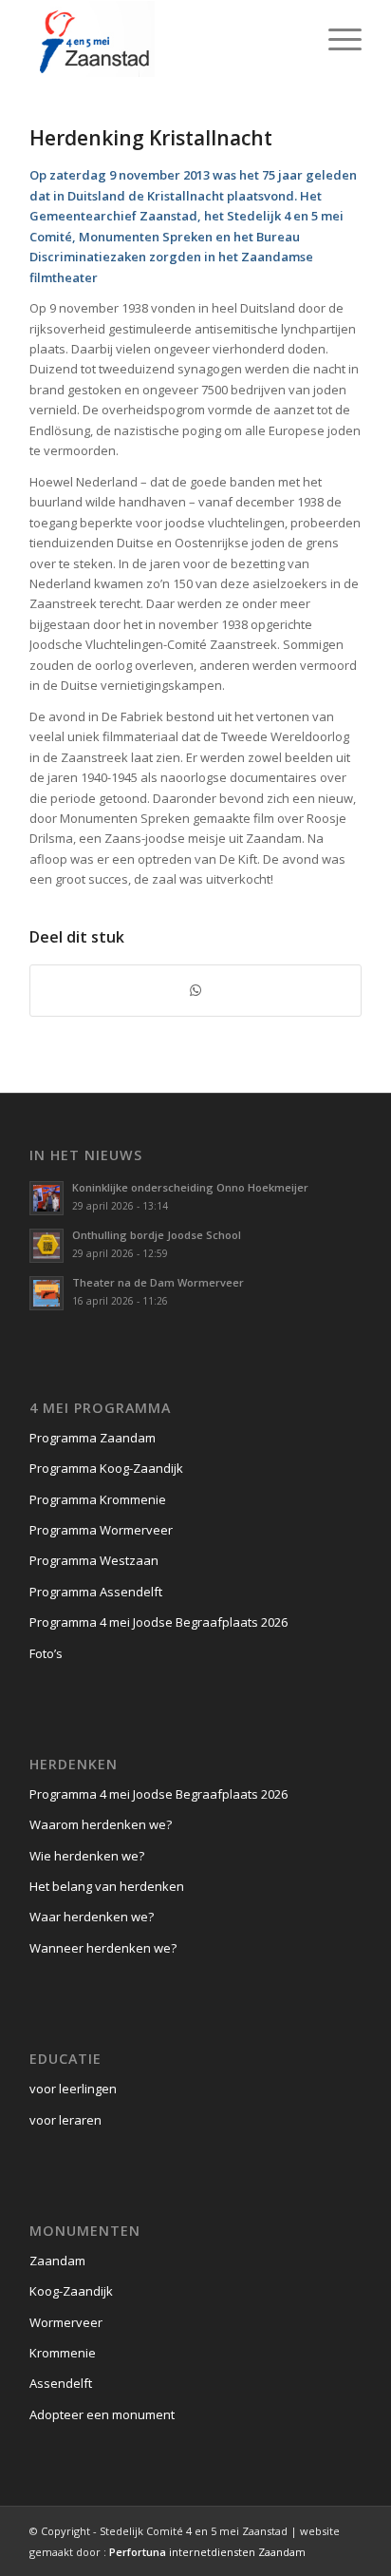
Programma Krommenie (98, 1499)
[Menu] (335, 39)
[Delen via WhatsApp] (195, 990)
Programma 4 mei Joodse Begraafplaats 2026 (158, 1622)
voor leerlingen (73, 2089)
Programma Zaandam (93, 1438)
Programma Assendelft (96, 1592)
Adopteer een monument (102, 2414)
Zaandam (57, 2261)
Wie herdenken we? (87, 1856)
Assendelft (61, 2383)
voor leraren (65, 2120)
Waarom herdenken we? (101, 1824)
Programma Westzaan (94, 1560)
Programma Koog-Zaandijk (106, 1468)
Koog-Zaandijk (71, 2291)
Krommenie (63, 2353)
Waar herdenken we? (92, 1917)
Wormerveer (66, 2322)
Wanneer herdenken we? (103, 1948)
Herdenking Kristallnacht (151, 138)
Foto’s (46, 1653)
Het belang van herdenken (107, 1886)
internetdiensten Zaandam (207, 2552)
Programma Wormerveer (101, 1530)
